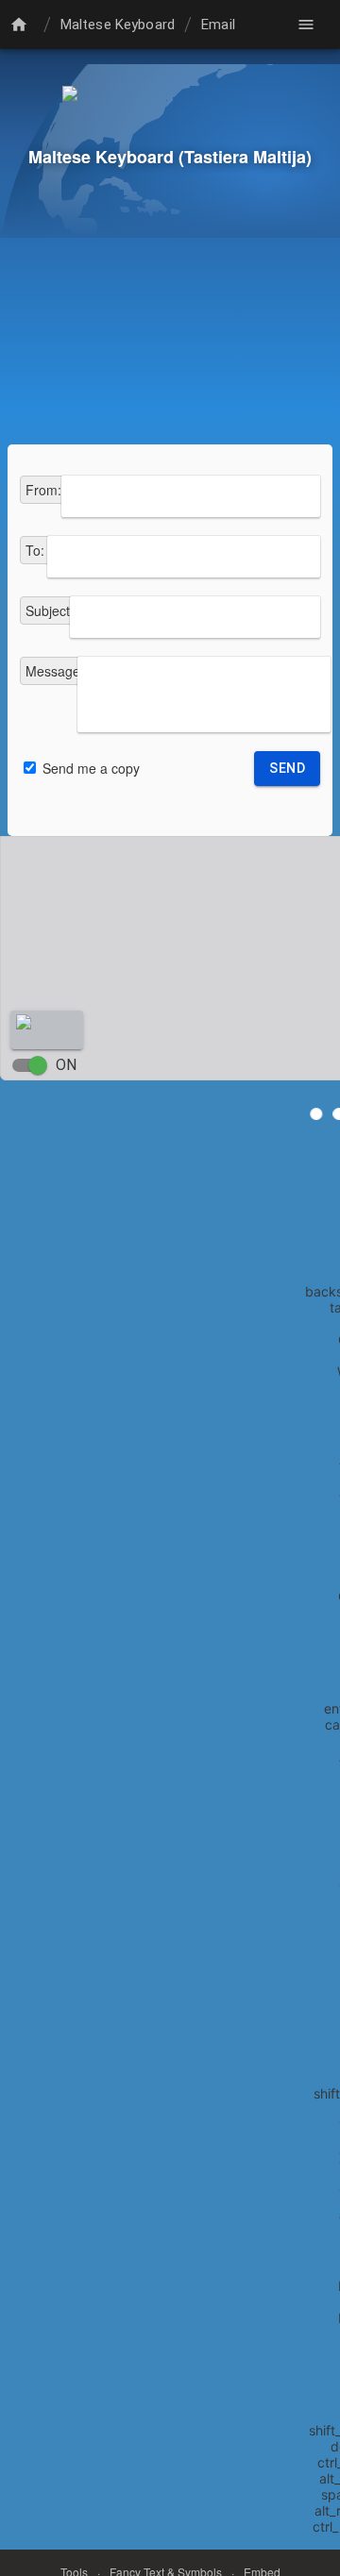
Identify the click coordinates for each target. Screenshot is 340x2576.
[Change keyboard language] (22, 25)
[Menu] (306, 25)
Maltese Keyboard (118, 25)
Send (287, 768)
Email (218, 25)
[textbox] (191, 496)
